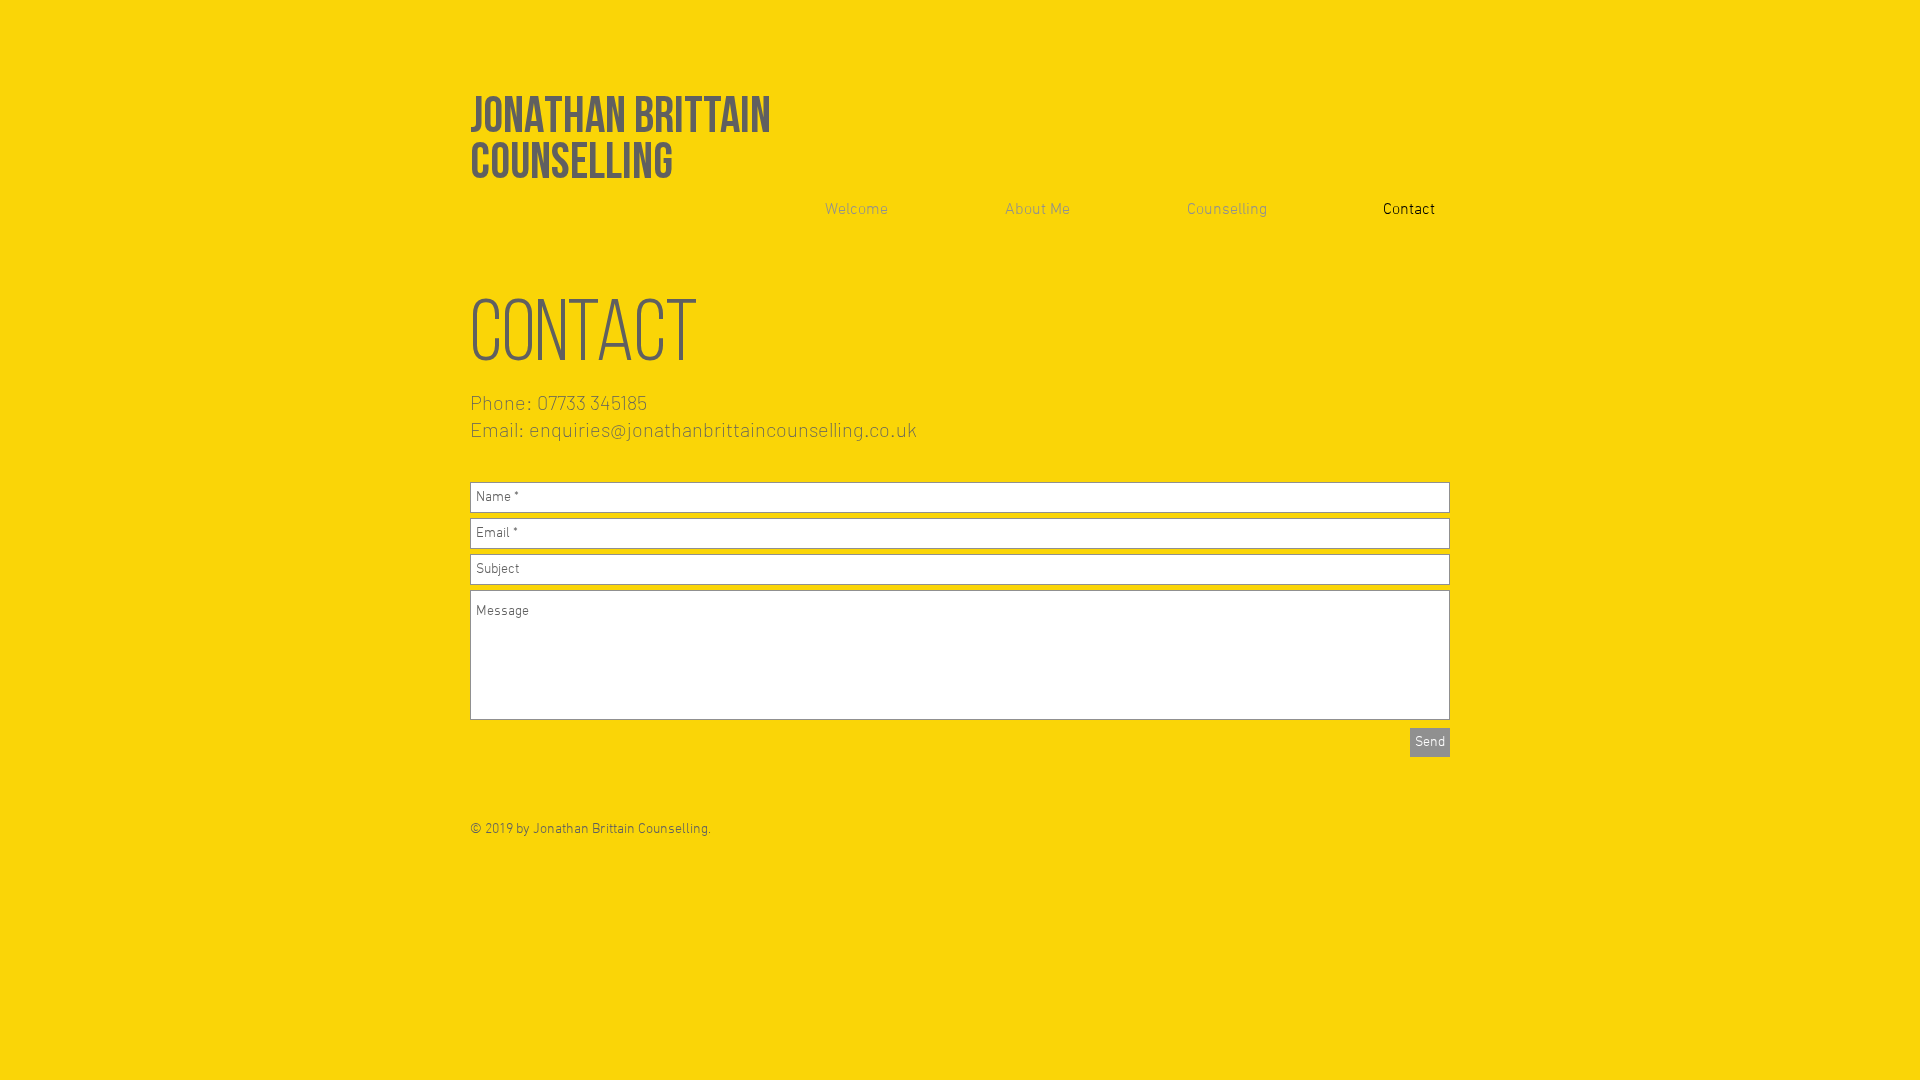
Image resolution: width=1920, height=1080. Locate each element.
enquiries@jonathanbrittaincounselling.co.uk (723, 429)
